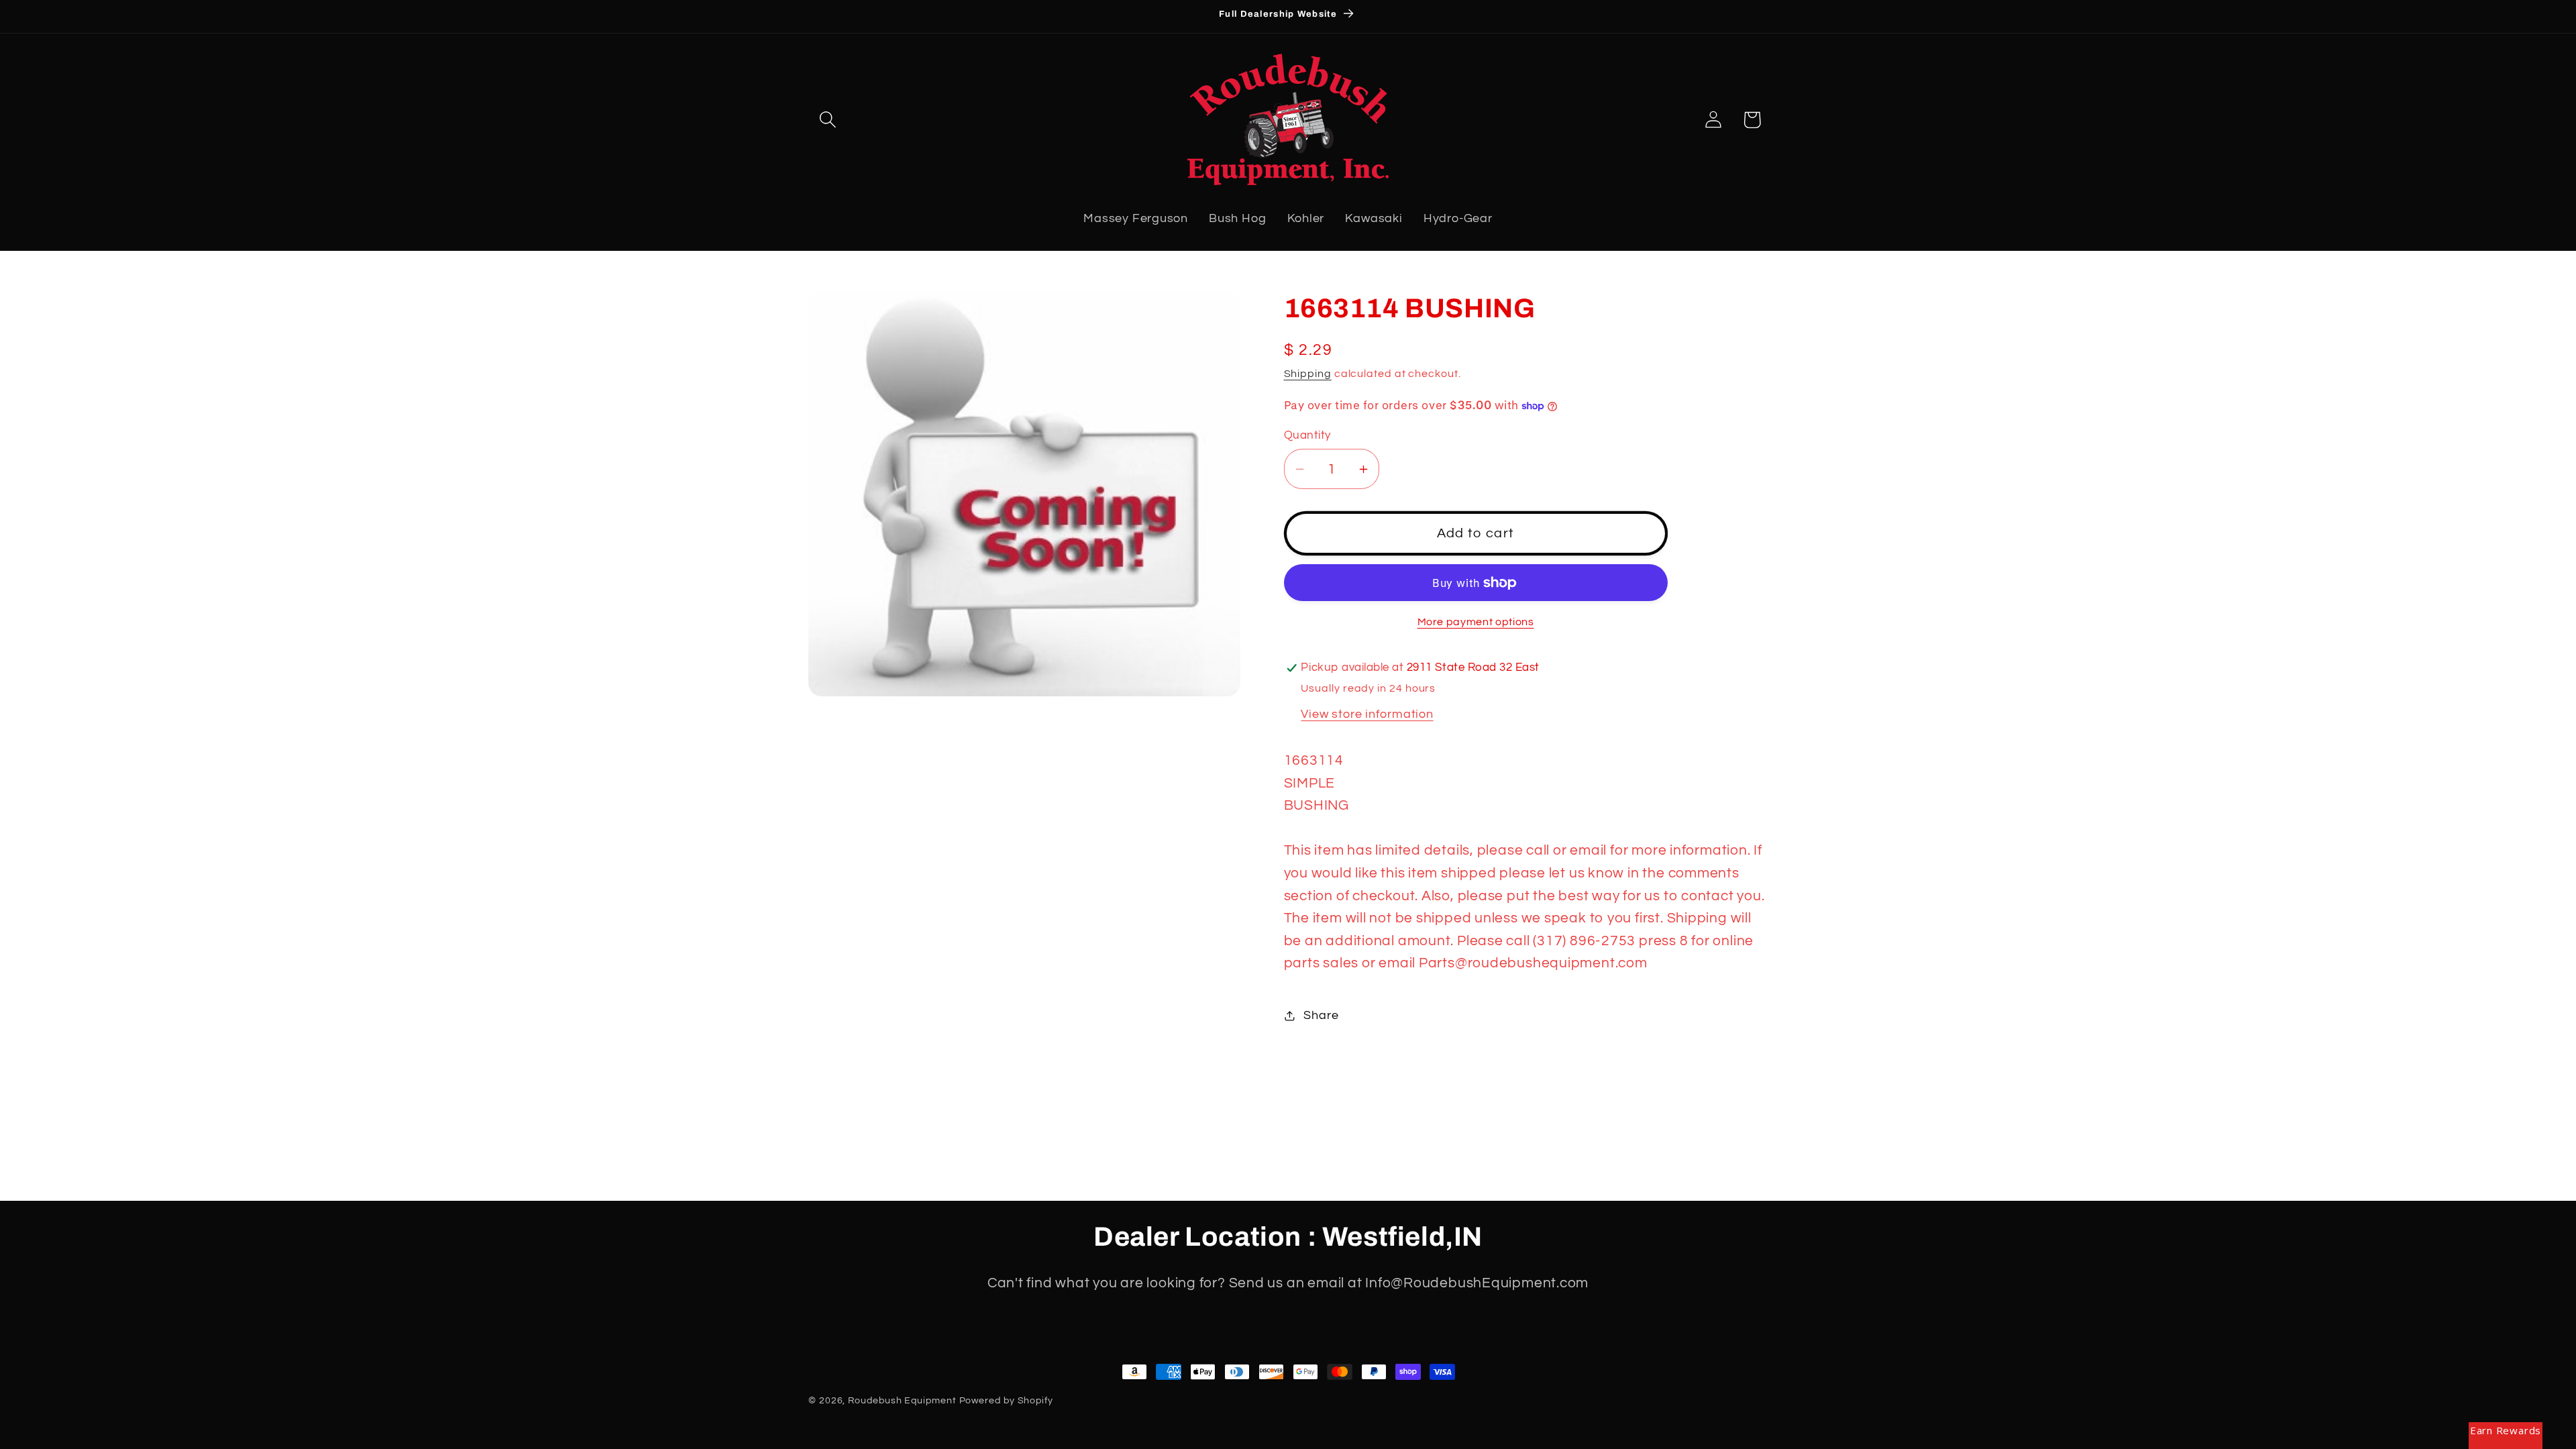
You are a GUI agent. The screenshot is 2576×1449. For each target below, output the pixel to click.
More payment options (1476, 622)
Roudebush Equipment (902, 1400)
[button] (827, 120)
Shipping (1308, 374)
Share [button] (1321, 1015)
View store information (1367, 714)
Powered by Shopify (1006, 1400)
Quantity (1307, 435)
